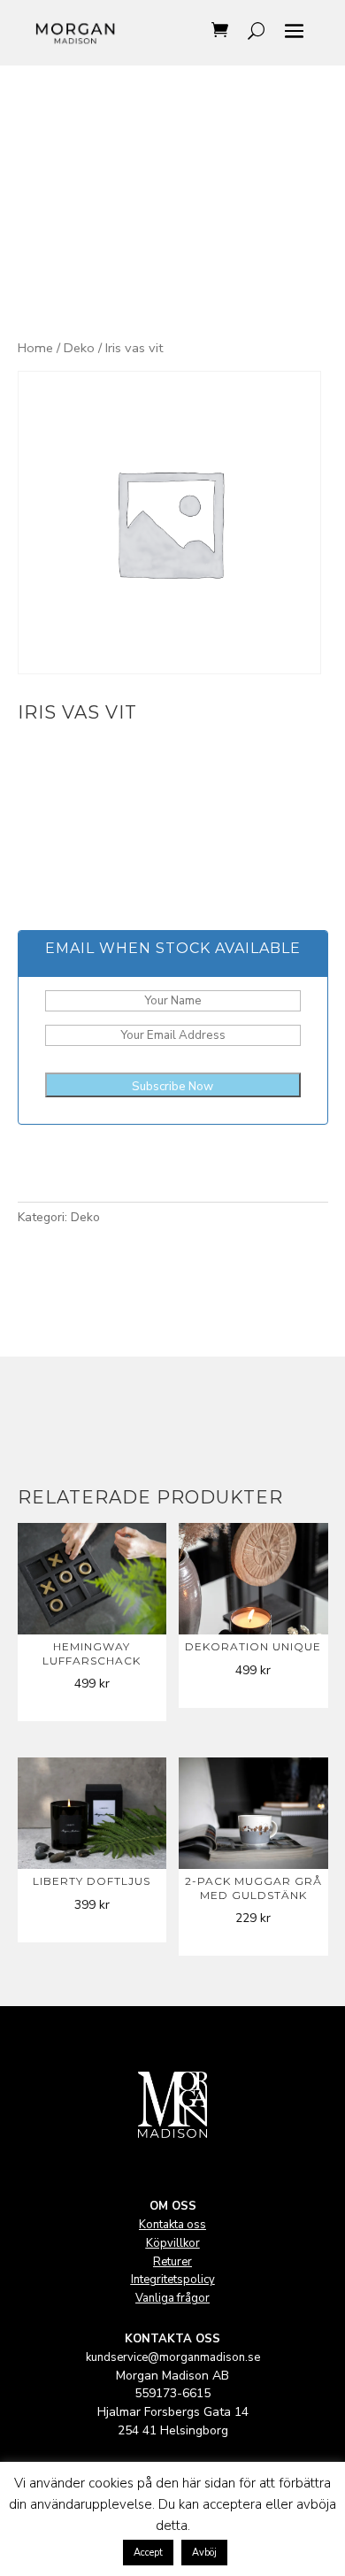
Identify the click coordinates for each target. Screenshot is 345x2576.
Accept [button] (148, 2553)
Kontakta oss (172, 2225)
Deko (79, 348)
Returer (172, 2262)
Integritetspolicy (173, 2280)
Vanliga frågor (172, 2298)
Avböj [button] (204, 2553)
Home (35, 348)
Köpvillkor (173, 2243)
